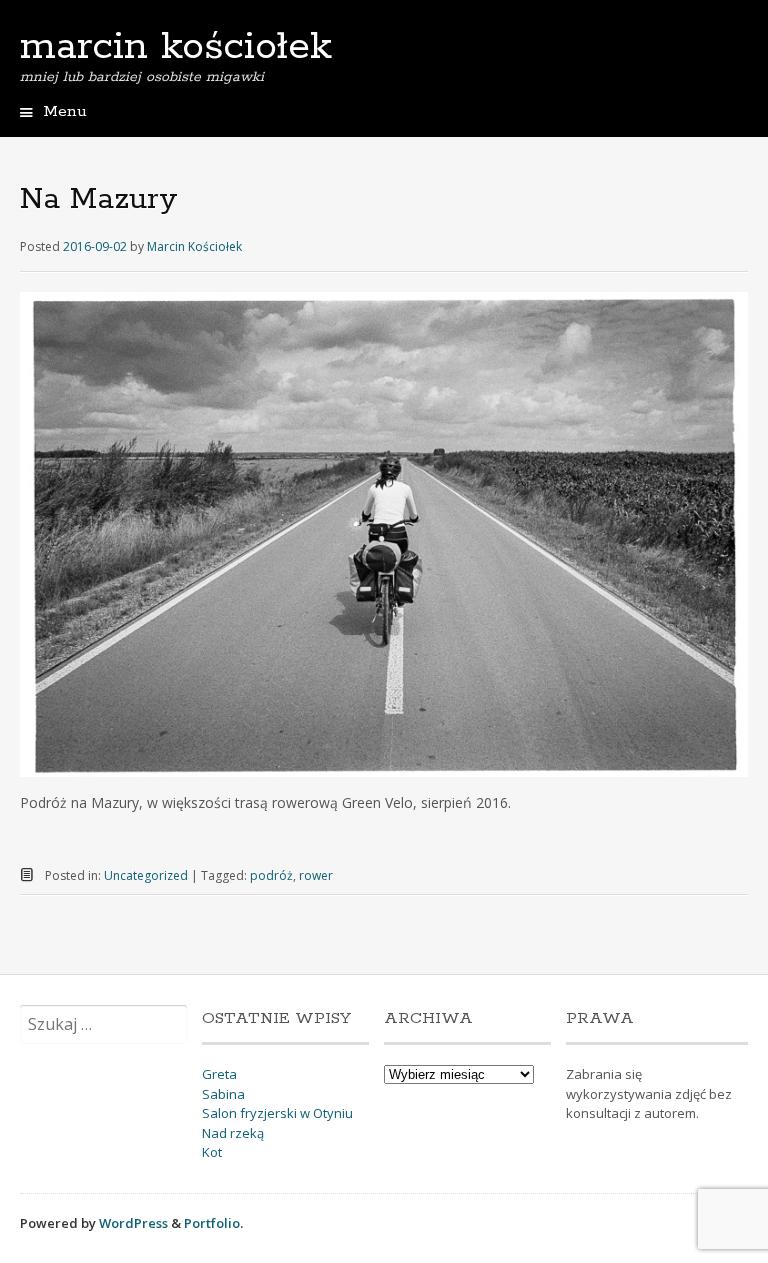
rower (316, 875)
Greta (219, 1074)
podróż (271, 875)
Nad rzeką (233, 1133)
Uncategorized (146, 875)
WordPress (133, 1223)
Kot (212, 1152)
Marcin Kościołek (194, 246)
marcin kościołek (176, 47)
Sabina (223, 1094)
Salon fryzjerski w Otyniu (277, 1113)
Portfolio (212, 1223)
